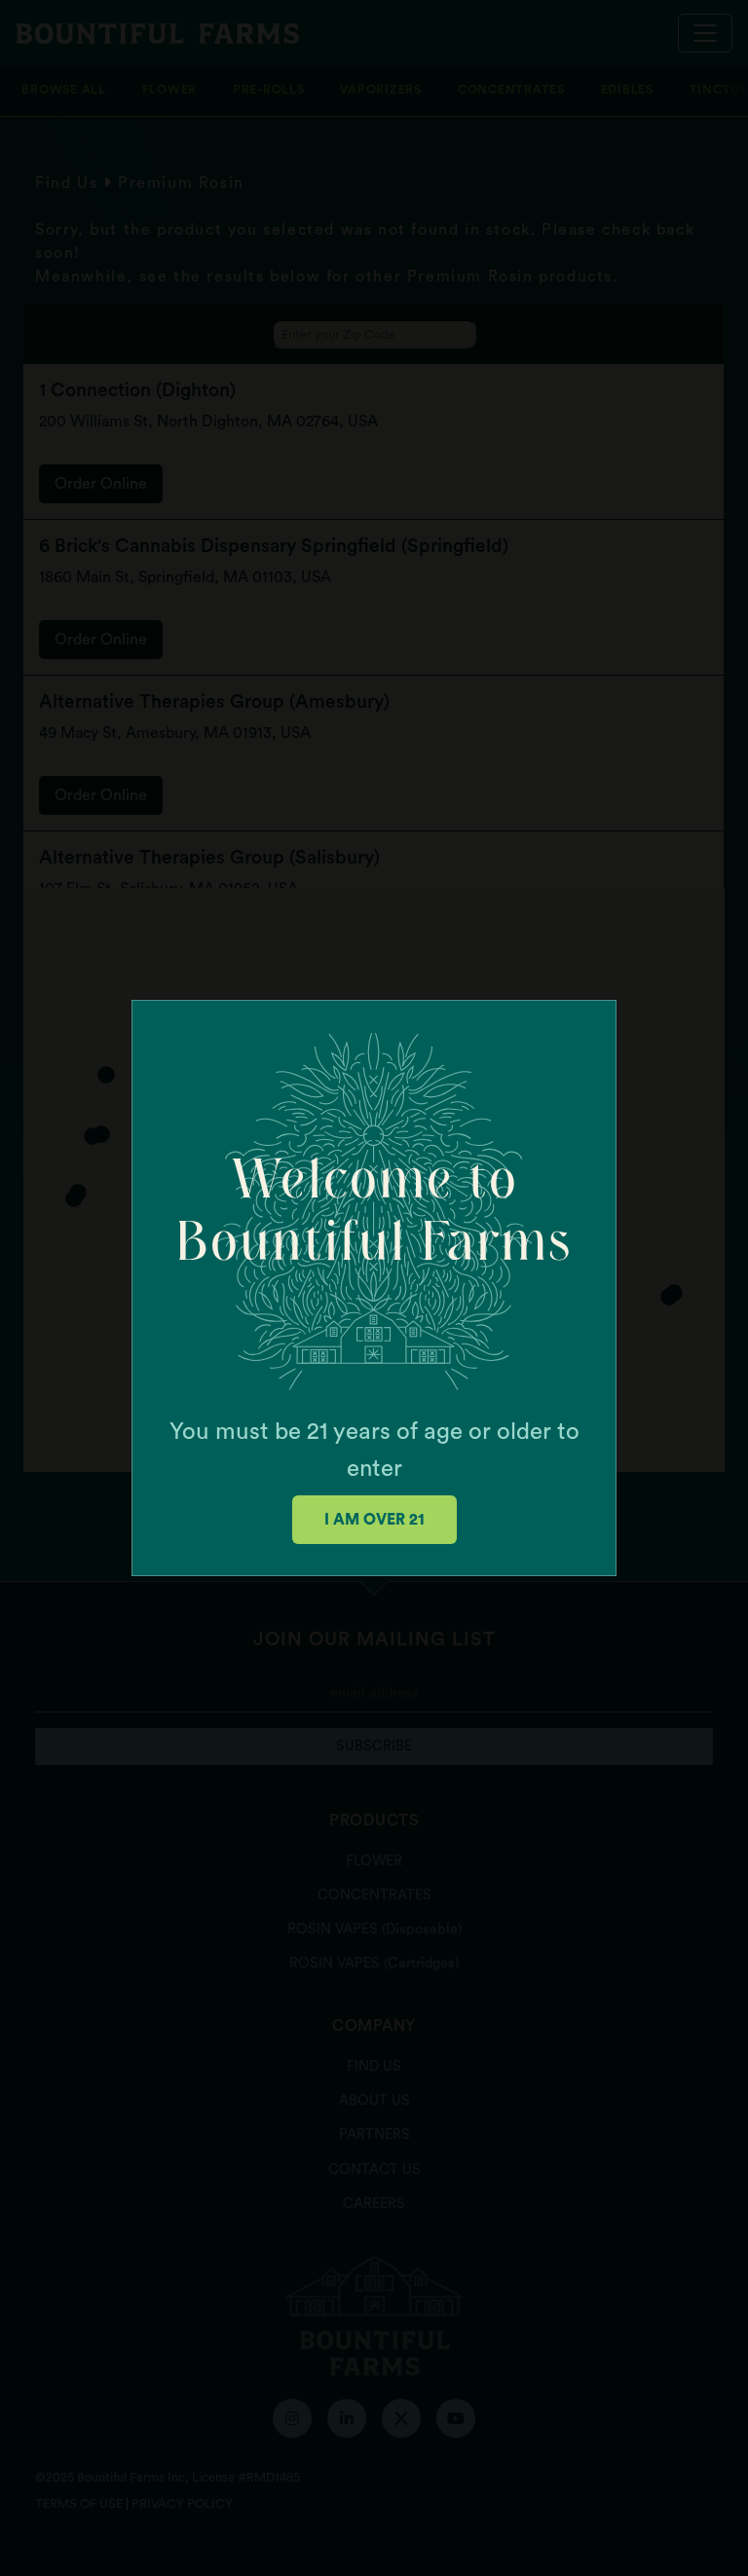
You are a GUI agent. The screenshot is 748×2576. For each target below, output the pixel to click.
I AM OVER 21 (374, 1520)
